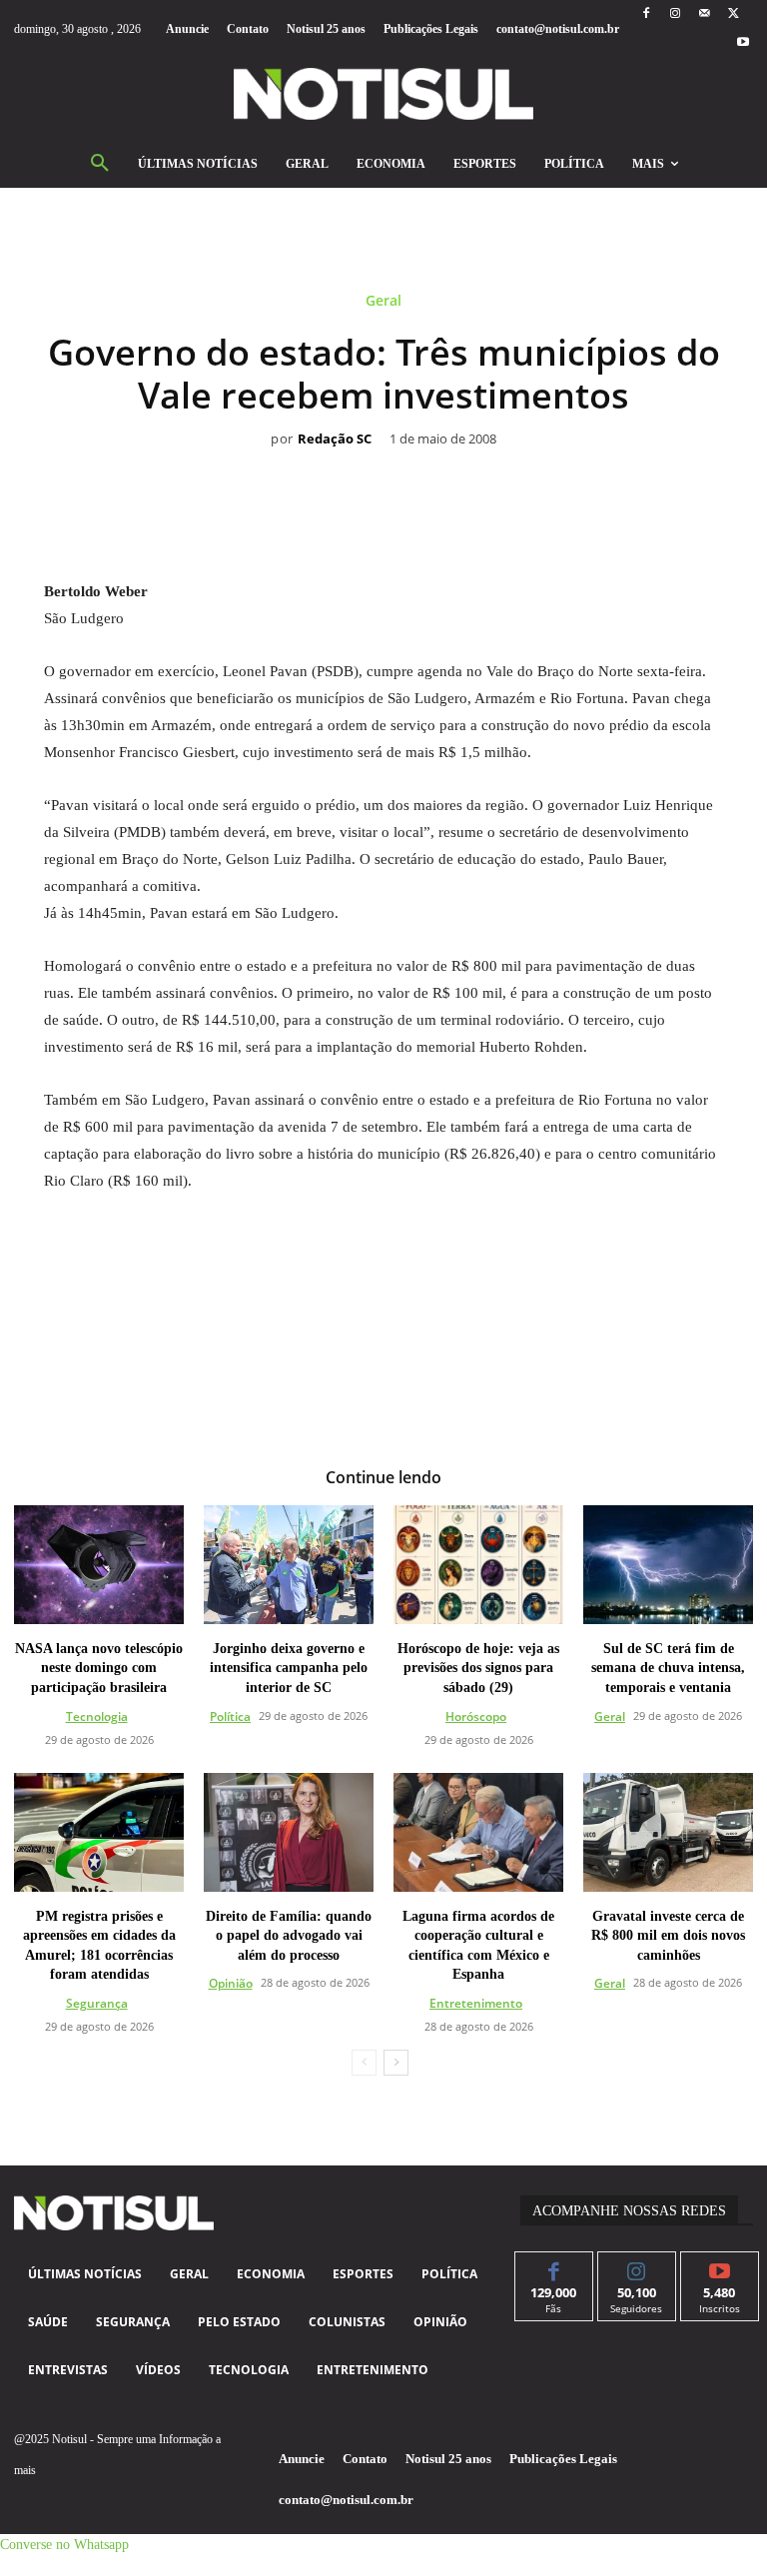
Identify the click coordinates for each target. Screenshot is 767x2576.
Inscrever (720, 2267)
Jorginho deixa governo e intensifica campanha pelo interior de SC (289, 1668)
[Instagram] (675, 14)
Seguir (637, 2267)
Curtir (554, 2267)
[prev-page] (364, 2063)
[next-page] (396, 2063)
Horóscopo (476, 1717)
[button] (100, 164)
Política (230, 1717)
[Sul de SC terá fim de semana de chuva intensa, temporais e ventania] (668, 1565)
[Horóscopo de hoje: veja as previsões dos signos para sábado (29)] (478, 1565)
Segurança (97, 2003)
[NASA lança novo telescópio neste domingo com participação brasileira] (99, 1565)
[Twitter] (734, 14)
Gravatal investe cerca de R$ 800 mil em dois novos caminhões (668, 1936)
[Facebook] (646, 14)
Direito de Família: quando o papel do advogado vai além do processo (289, 1936)
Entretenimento (476, 2003)
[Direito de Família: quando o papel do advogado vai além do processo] (289, 1832)
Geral (383, 301)
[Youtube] (744, 43)
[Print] (498, 468)
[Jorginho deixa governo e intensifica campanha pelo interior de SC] (289, 1565)
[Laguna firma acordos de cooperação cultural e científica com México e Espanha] (478, 1832)
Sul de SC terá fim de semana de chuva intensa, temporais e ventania (668, 1668)
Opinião (231, 1983)
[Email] (452, 468)
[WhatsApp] (361, 468)
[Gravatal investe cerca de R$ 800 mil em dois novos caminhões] (668, 1832)
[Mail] (705, 14)
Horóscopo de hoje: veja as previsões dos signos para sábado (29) (478, 1668)
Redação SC (335, 439)
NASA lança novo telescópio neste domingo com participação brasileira (99, 1668)
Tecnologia (97, 1717)
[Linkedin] (406, 468)
